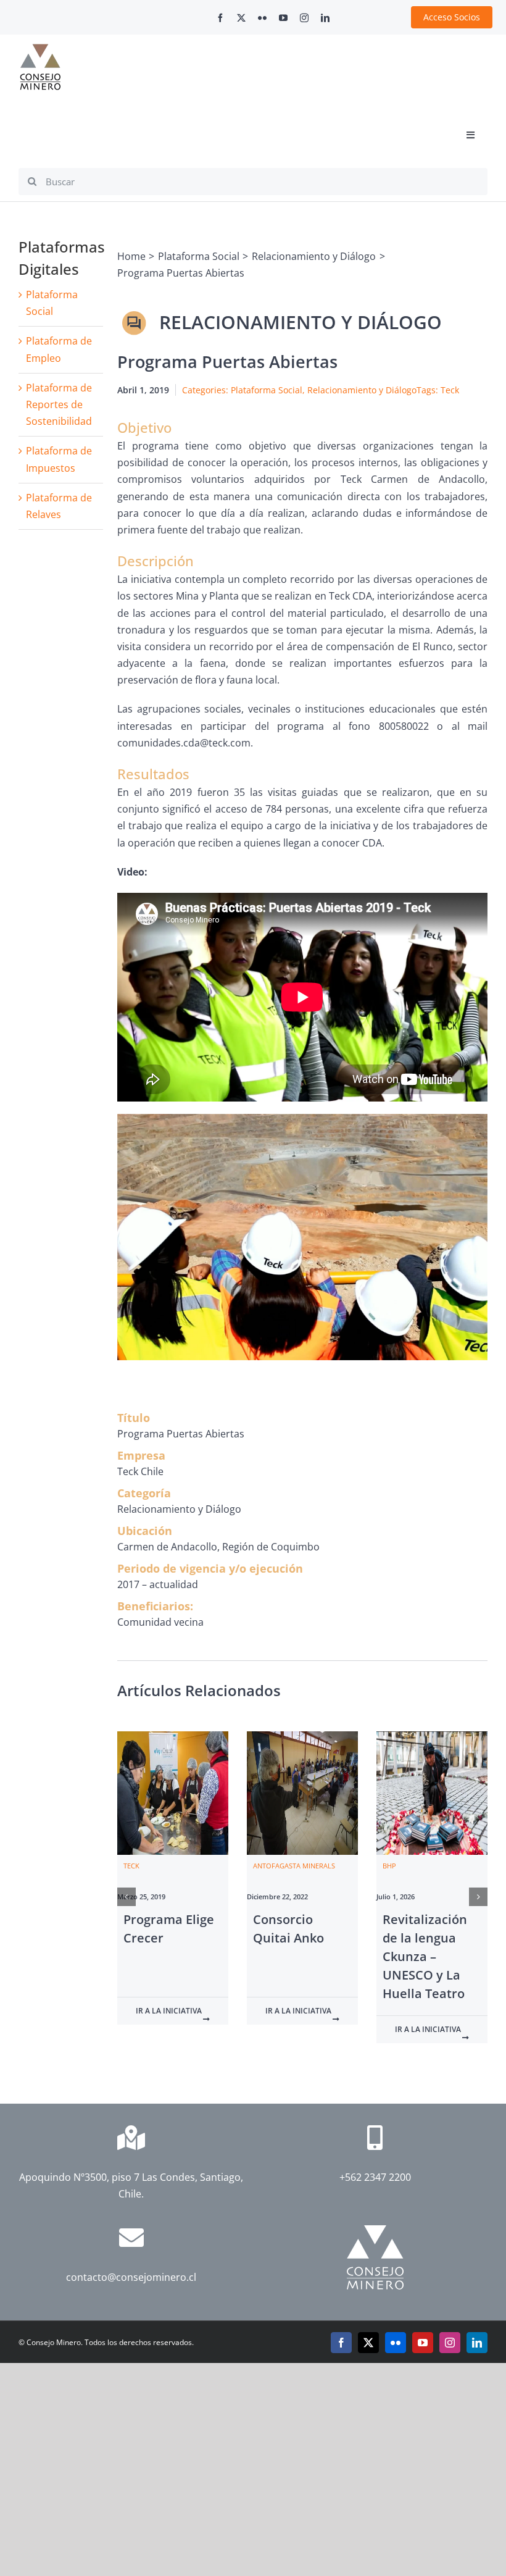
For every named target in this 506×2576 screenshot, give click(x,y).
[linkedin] (325, 18)
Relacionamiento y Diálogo (362, 390)
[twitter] (241, 18)
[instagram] (304, 18)
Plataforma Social (267, 390)
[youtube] (283, 18)
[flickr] (262, 18)
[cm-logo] (40, 49)
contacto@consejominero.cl (131, 2277)
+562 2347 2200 (375, 2177)
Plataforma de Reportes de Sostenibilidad (59, 404)
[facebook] (220, 18)
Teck (450, 390)
